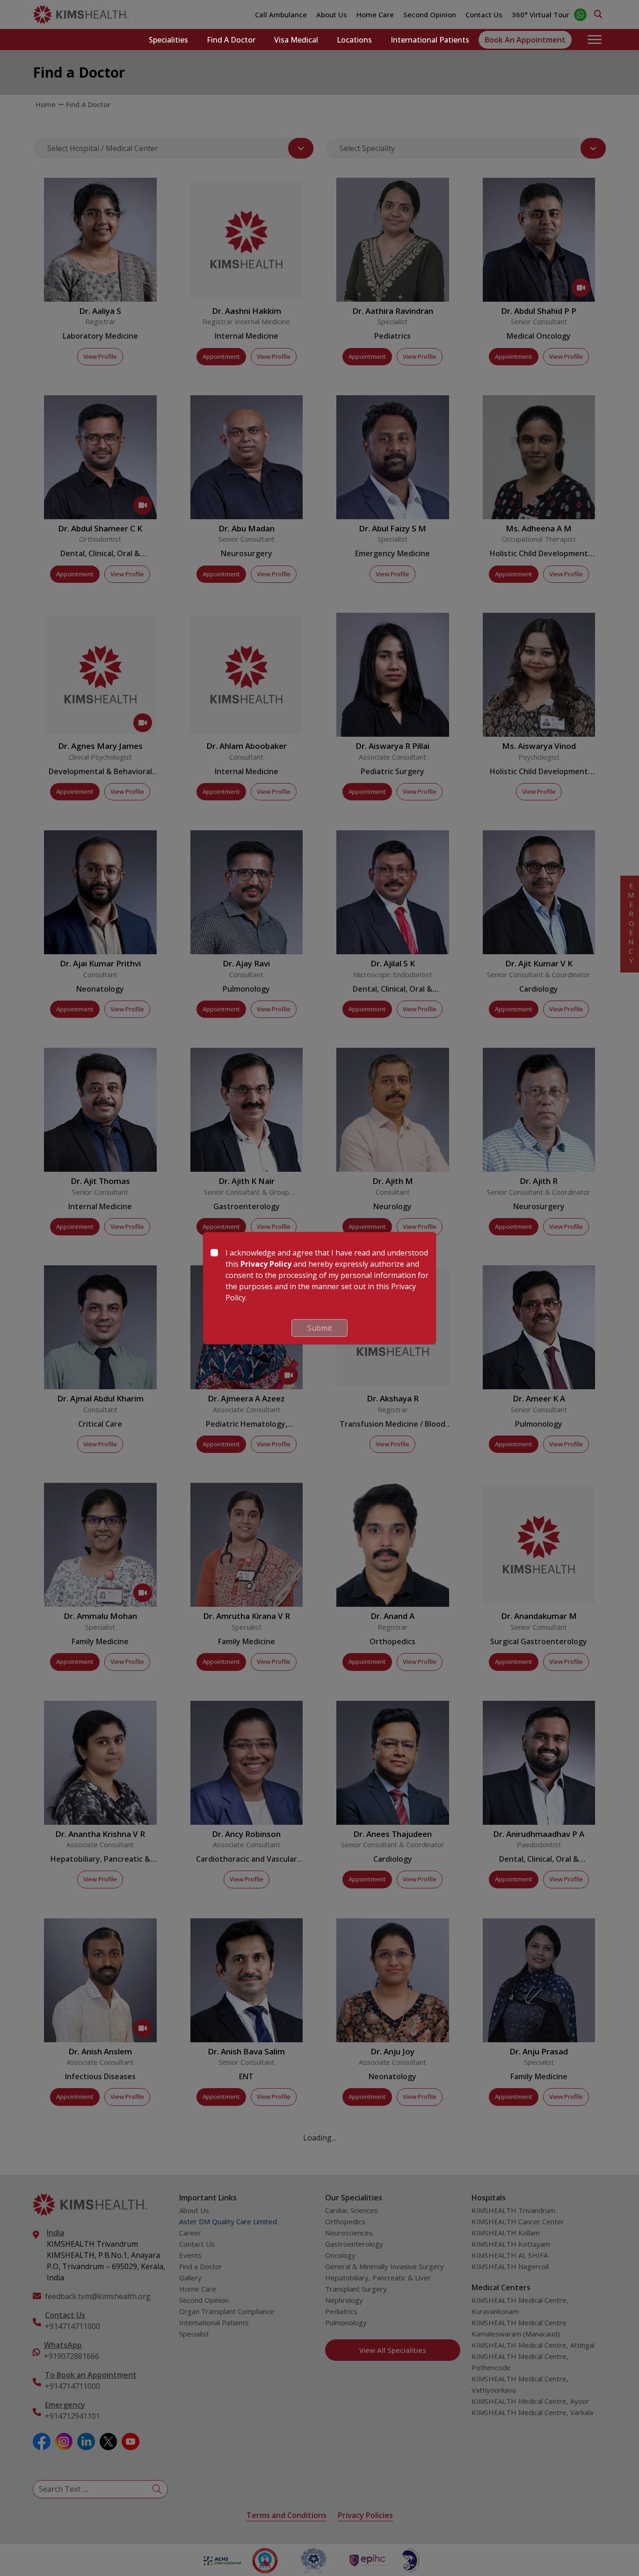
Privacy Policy (266, 1264)
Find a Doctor (231, 40)
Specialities (168, 40)
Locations (354, 40)
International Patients (430, 40)
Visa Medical (296, 40)
